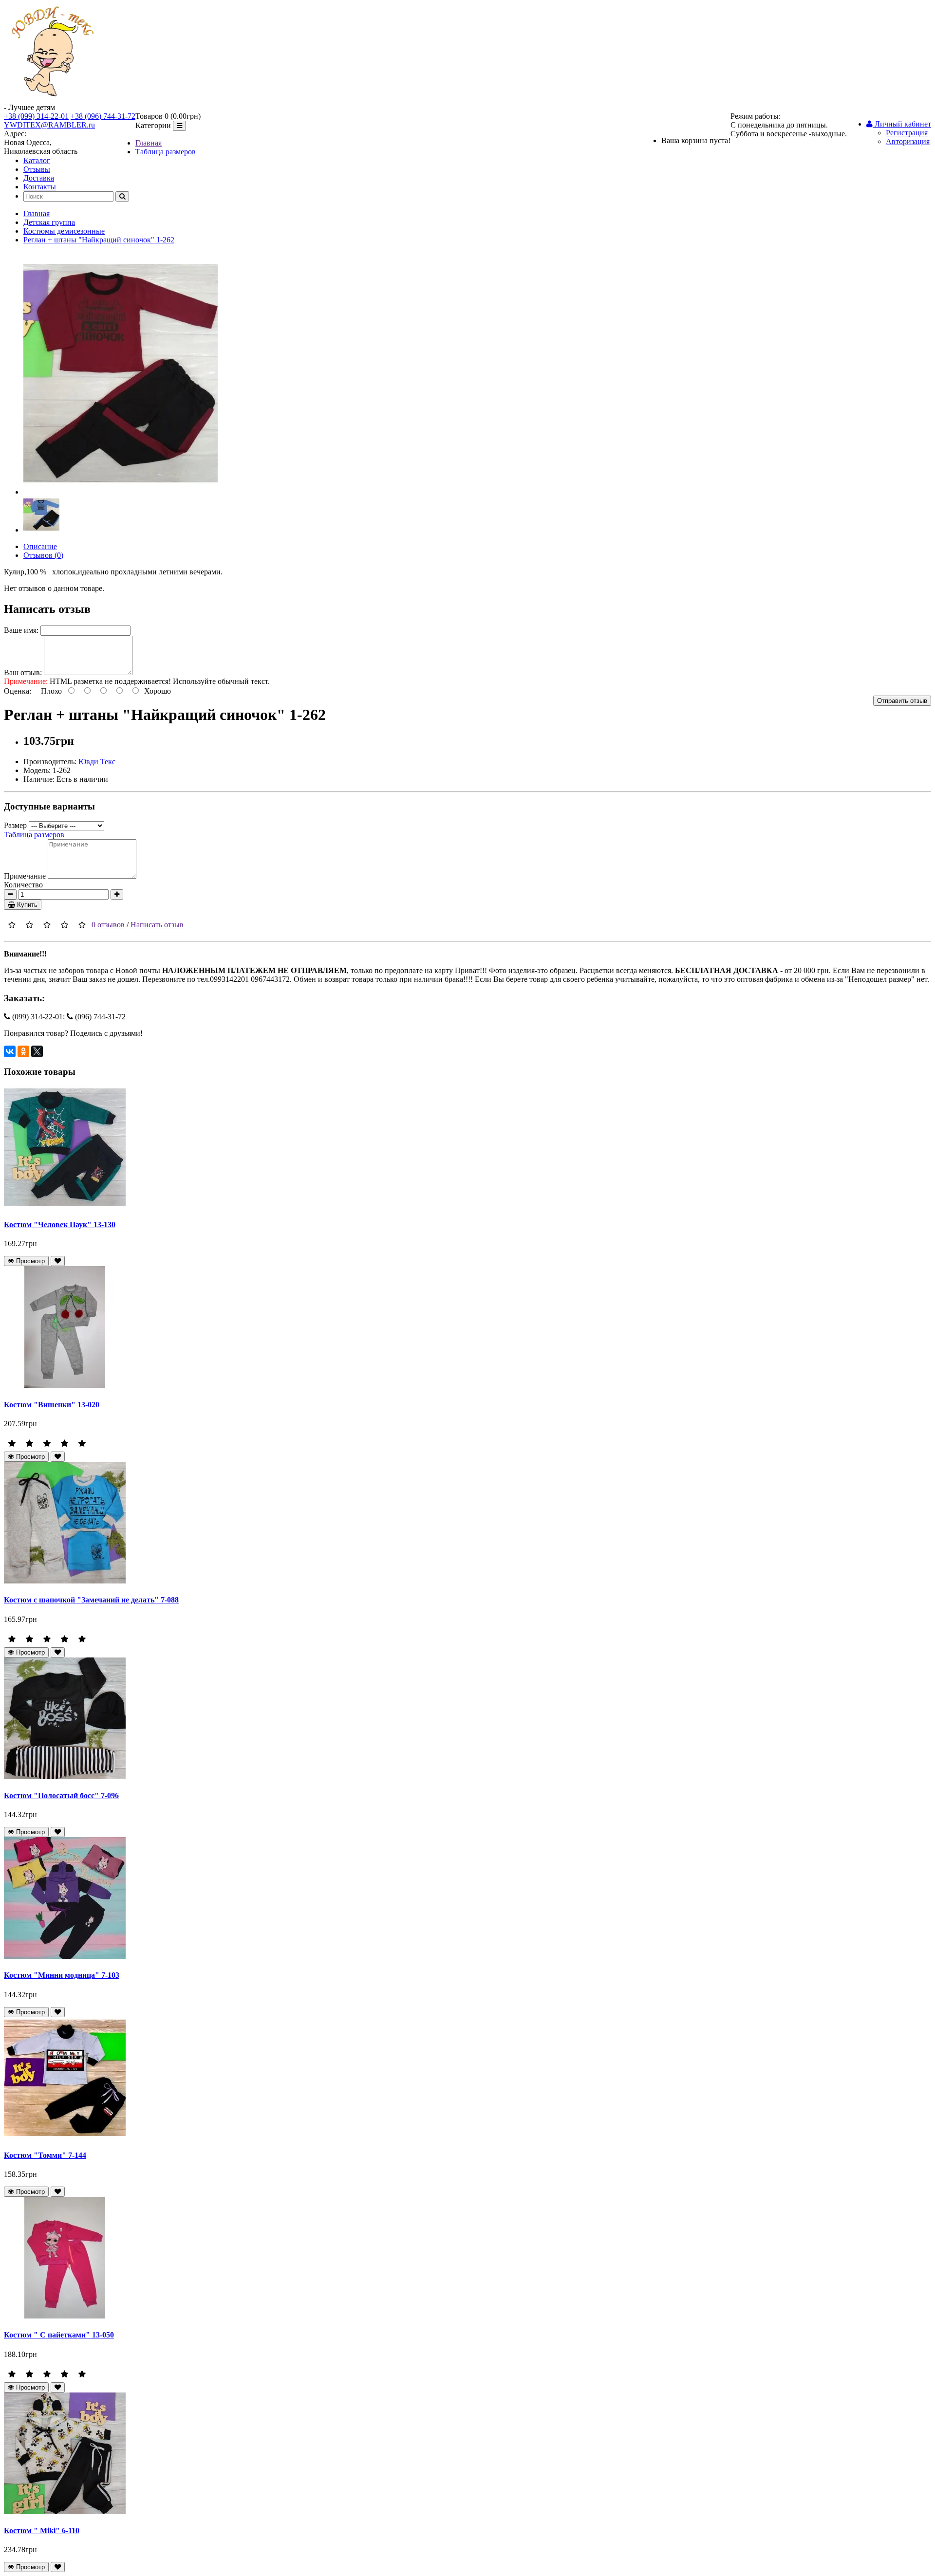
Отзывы (37, 169)
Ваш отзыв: (23, 672)
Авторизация (908, 141)
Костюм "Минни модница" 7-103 (62, 1975)
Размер (15, 825)
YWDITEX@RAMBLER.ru (49, 125)
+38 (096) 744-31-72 (103, 116)
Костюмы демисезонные (64, 231)
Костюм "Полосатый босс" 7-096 (61, 1795)
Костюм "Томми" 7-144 (45, 2155)
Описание (40, 546)
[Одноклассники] (23, 1051)
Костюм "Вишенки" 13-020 (52, 1405)
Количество (23, 885)
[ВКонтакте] (10, 1051)
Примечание (25, 876)
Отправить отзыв (902, 701)
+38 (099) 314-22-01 (36, 116)
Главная (149, 143)
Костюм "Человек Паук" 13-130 (60, 1224)
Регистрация (907, 133)
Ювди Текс (97, 762)
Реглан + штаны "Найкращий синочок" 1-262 (99, 240)
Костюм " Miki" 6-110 (42, 2530)
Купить (26, 905)
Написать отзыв (157, 925)
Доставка (39, 178)
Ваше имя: (21, 630)
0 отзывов (108, 925)
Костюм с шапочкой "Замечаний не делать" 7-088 (91, 1600)
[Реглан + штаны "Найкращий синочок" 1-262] (121, 492)
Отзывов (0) (43, 555)
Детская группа (49, 222)
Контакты (40, 187)
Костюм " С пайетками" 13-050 (59, 2335)
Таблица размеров (166, 152)
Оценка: (18, 691)
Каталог (37, 160)
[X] (37, 1051)
